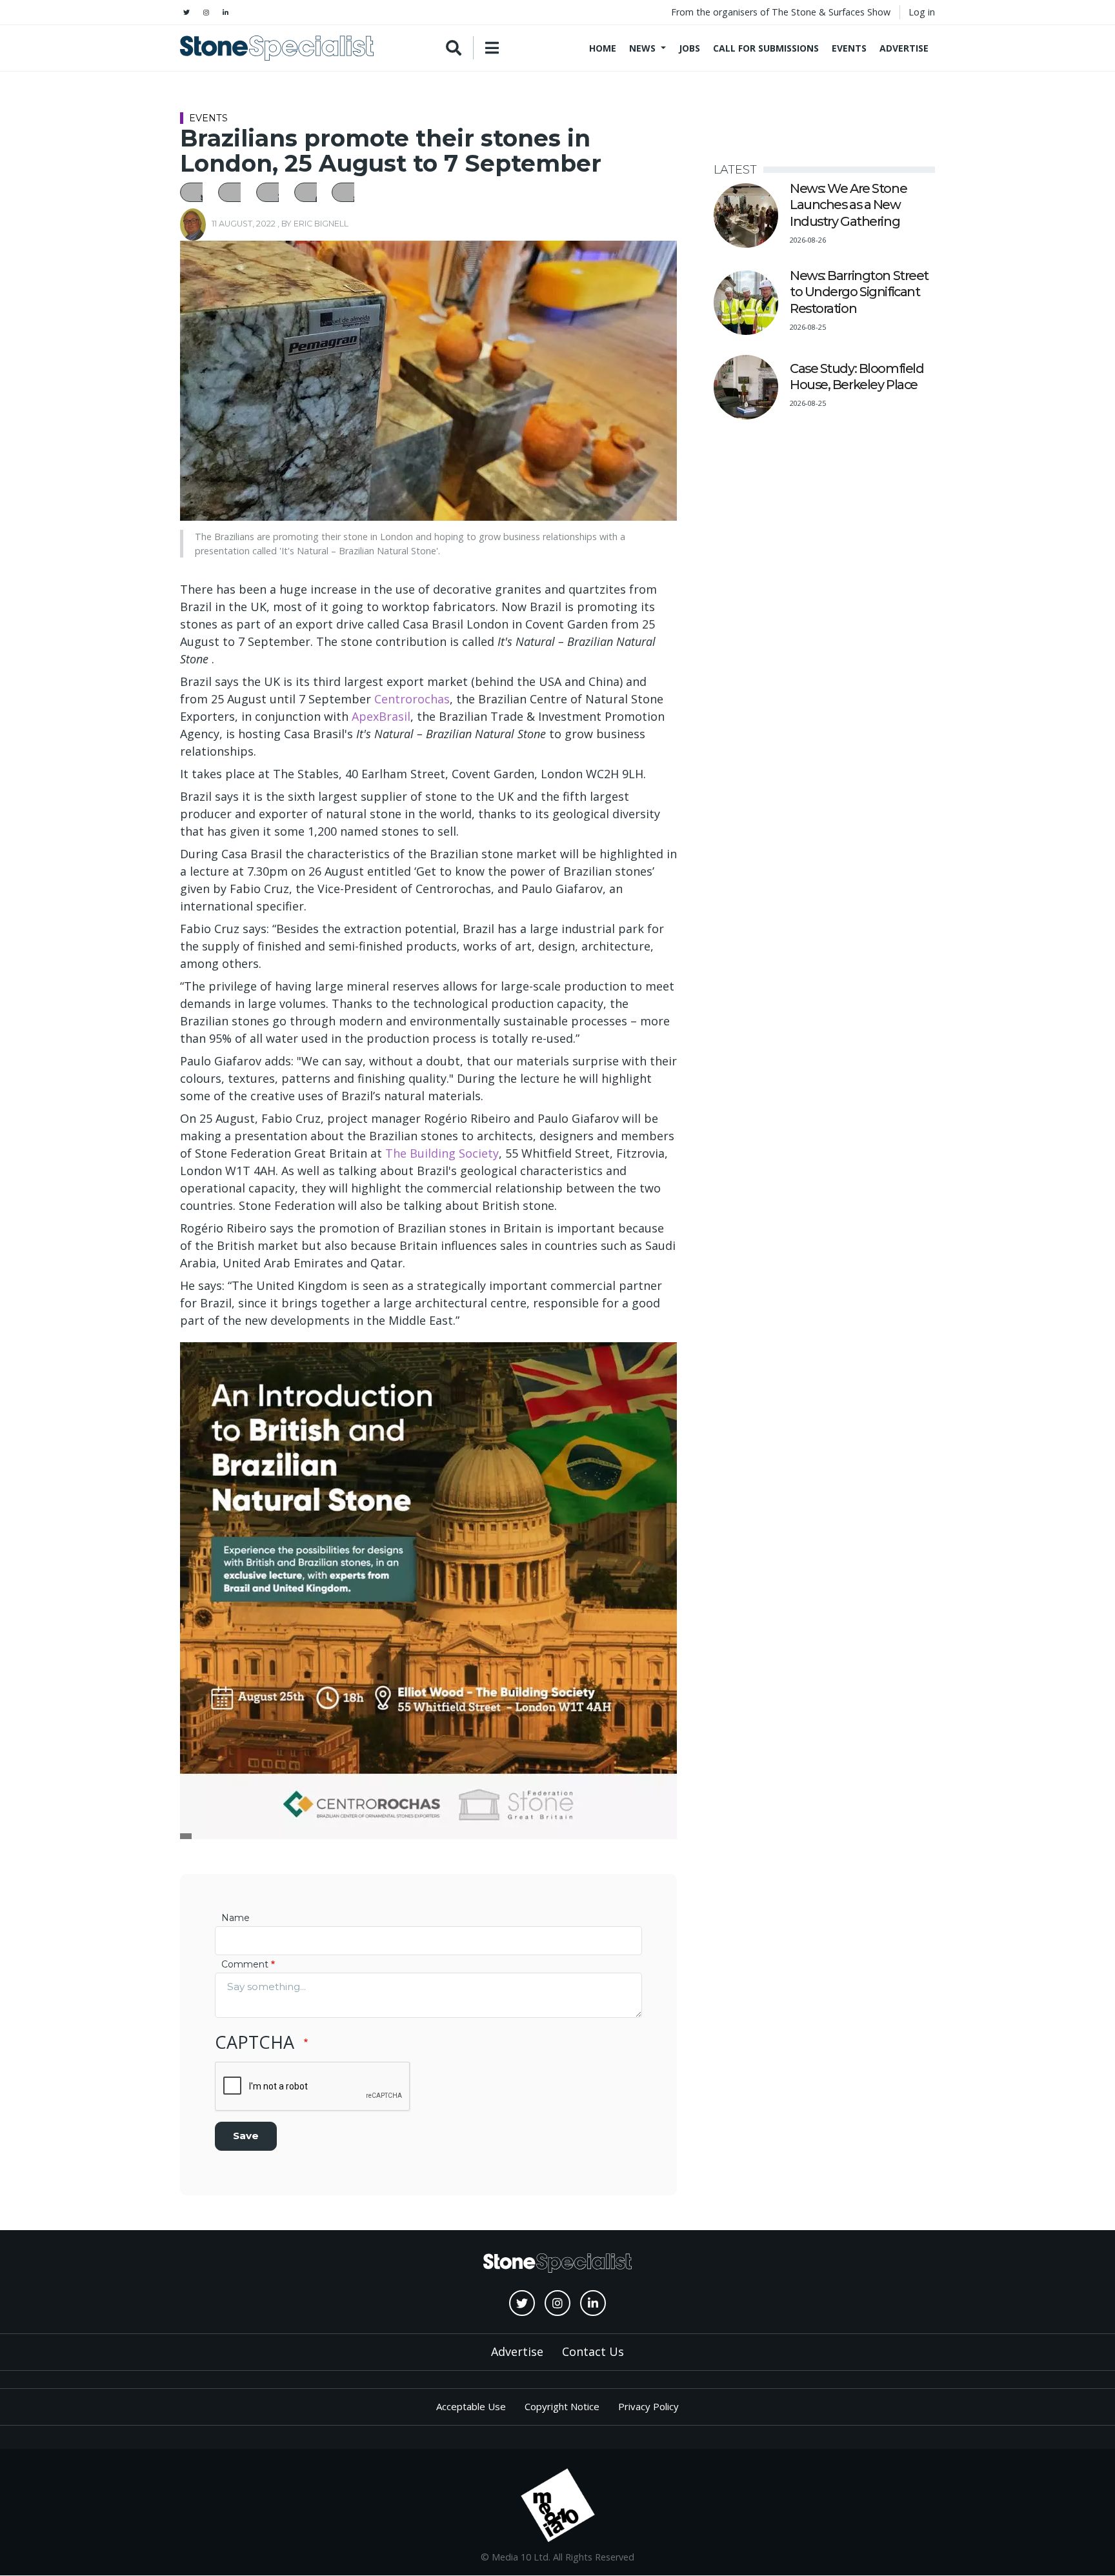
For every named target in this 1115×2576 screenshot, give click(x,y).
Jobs (689, 48)
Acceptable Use (471, 2406)
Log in (922, 12)
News (642, 48)
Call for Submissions (766, 48)
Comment (245, 1964)
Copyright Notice (562, 2406)
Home (603, 48)
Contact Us (593, 2351)
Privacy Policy (648, 2406)
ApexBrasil (381, 716)
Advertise (904, 48)
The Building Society (442, 1153)
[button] (198, 192)
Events (849, 48)
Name (236, 1918)
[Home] (277, 48)
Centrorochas (412, 699)
